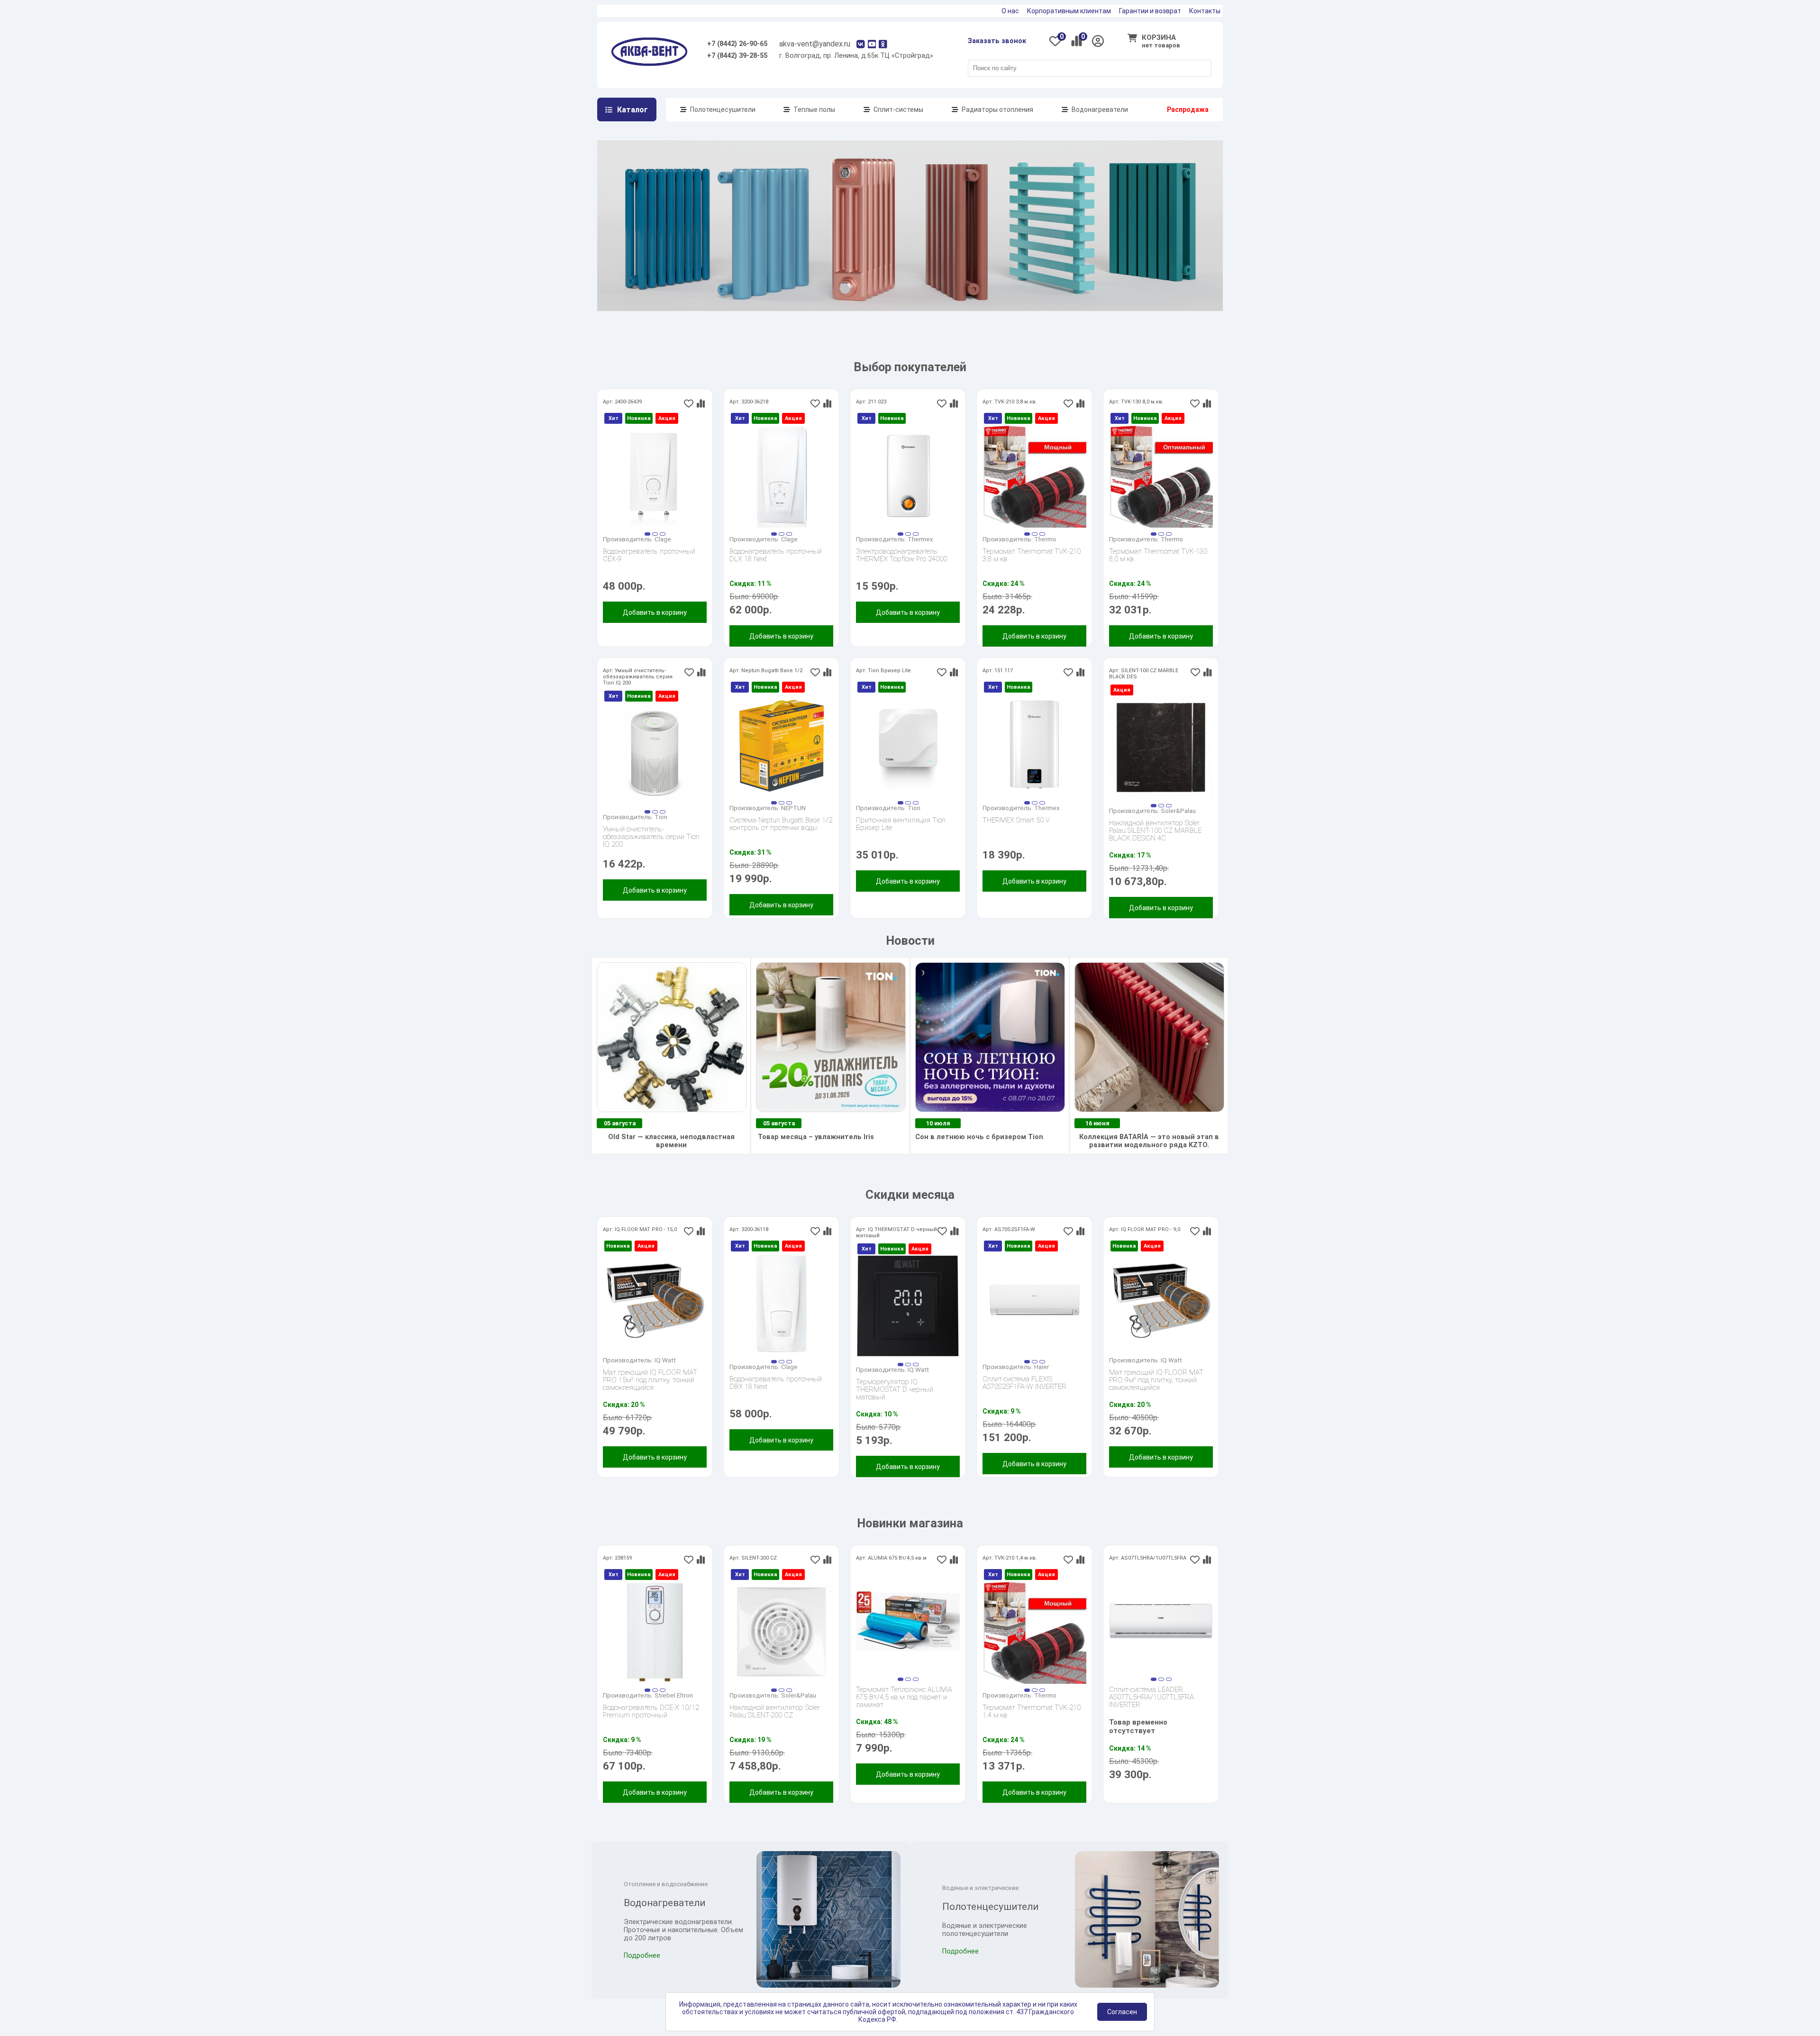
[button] (647, 534)
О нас (1010, 11)
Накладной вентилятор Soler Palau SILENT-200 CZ (775, 1712)
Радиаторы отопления (997, 110)
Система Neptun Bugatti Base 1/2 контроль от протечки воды (781, 824)
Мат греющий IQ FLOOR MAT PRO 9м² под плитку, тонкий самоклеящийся (1156, 1380)
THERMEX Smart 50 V (1016, 820)
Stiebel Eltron (674, 1695)
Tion (661, 817)
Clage (663, 539)
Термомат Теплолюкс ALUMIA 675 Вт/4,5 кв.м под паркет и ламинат (904, 1697)
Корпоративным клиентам (1069, 11)
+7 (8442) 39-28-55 (737, 56)
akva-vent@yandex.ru (815, 44)
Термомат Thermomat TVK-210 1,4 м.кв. (1032, 1712)
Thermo (1045, 539)
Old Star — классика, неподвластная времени (671, 1141)
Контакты (1205, 11)
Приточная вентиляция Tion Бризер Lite (901, 824)
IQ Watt (665, 1360)
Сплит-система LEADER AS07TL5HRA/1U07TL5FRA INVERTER (1151, 1697)
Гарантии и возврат (1150, 11)
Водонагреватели (1100, 110)
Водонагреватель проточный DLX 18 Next (776, 555)
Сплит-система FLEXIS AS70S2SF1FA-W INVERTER (1024, 1383)
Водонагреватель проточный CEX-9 (649, 555)
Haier (1042, 1367)
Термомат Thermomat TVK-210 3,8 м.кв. (1032, 555)
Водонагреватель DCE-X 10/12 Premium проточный (651, 1712)
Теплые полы (814, 110)
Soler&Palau (1178, 811)
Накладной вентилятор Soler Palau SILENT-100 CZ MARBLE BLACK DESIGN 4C (1155, 831)
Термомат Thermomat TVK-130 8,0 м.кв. (1158, 555)
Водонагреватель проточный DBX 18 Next (776, 1383)
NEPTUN (793, 808)
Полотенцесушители (723, 110)
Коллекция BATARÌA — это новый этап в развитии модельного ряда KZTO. (1149, 1141)
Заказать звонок (997, 41)
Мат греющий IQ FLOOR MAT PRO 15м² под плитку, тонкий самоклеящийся (650, 1380)
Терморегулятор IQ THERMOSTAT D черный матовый (895, 1389)
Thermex (920, 539)
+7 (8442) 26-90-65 (737, 44)
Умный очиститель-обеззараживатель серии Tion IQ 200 (651, 837)
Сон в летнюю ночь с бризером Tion (979, 1137)
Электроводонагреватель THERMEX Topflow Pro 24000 (901, 555)
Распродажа (1188, 110)
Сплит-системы (898, 110)
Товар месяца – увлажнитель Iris (815, 1137)
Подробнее (642, 1956)
